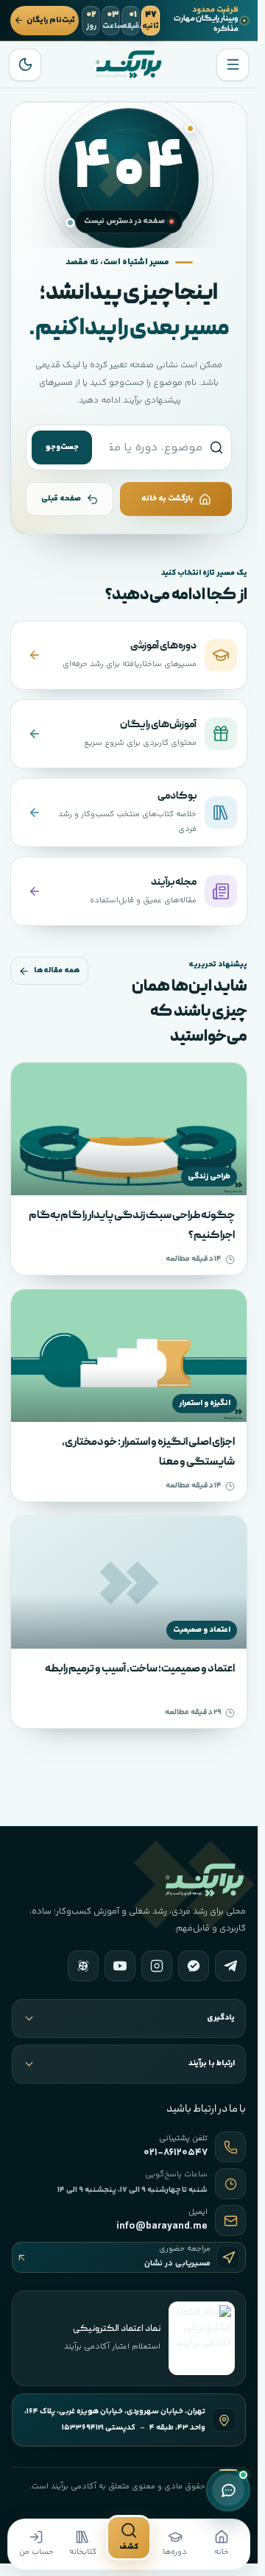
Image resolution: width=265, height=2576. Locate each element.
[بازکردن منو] (233, 65)
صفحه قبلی (61, 499)
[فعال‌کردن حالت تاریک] (25, 65)
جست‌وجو (62, 447)
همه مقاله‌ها (57, 970)
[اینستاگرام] (157, 1966)
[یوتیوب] (120, 1966)
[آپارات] (83, 1966)
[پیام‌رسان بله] (194, 1966)
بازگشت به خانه (167, 499)
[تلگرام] (230, 1966)
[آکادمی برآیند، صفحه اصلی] (129, 64)
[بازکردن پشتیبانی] (228, 2490)
